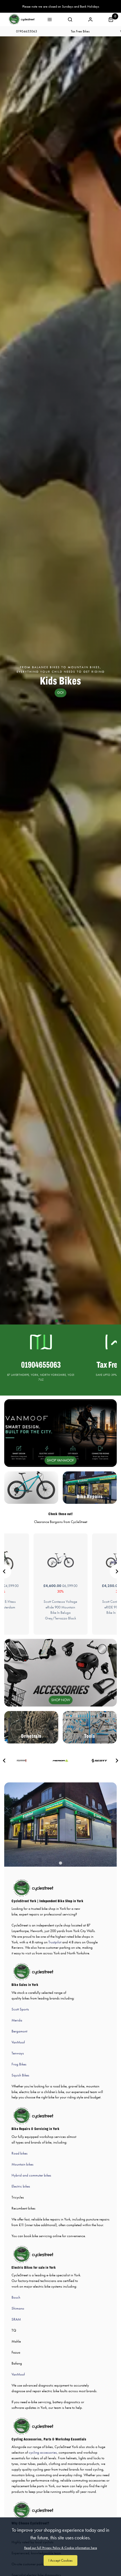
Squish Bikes (20, 2075)
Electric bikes (21, 2186)
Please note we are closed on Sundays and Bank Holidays (61, 6)
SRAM (16, 2319)
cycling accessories (43, 2452)
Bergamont (19, 2031)
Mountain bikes (23, 2164)
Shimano (18, 2308)
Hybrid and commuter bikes (31, 2175)
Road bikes (20, 2153)
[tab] (53, 1321)
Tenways (18, 2053)
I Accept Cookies (60, 2560)
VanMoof (18, 2042)
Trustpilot (55, 1942)
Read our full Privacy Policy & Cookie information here (61, 2548)
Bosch (16, 2297)
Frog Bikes (19, 2064)
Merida (17, 2020)
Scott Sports (20, 2009)
